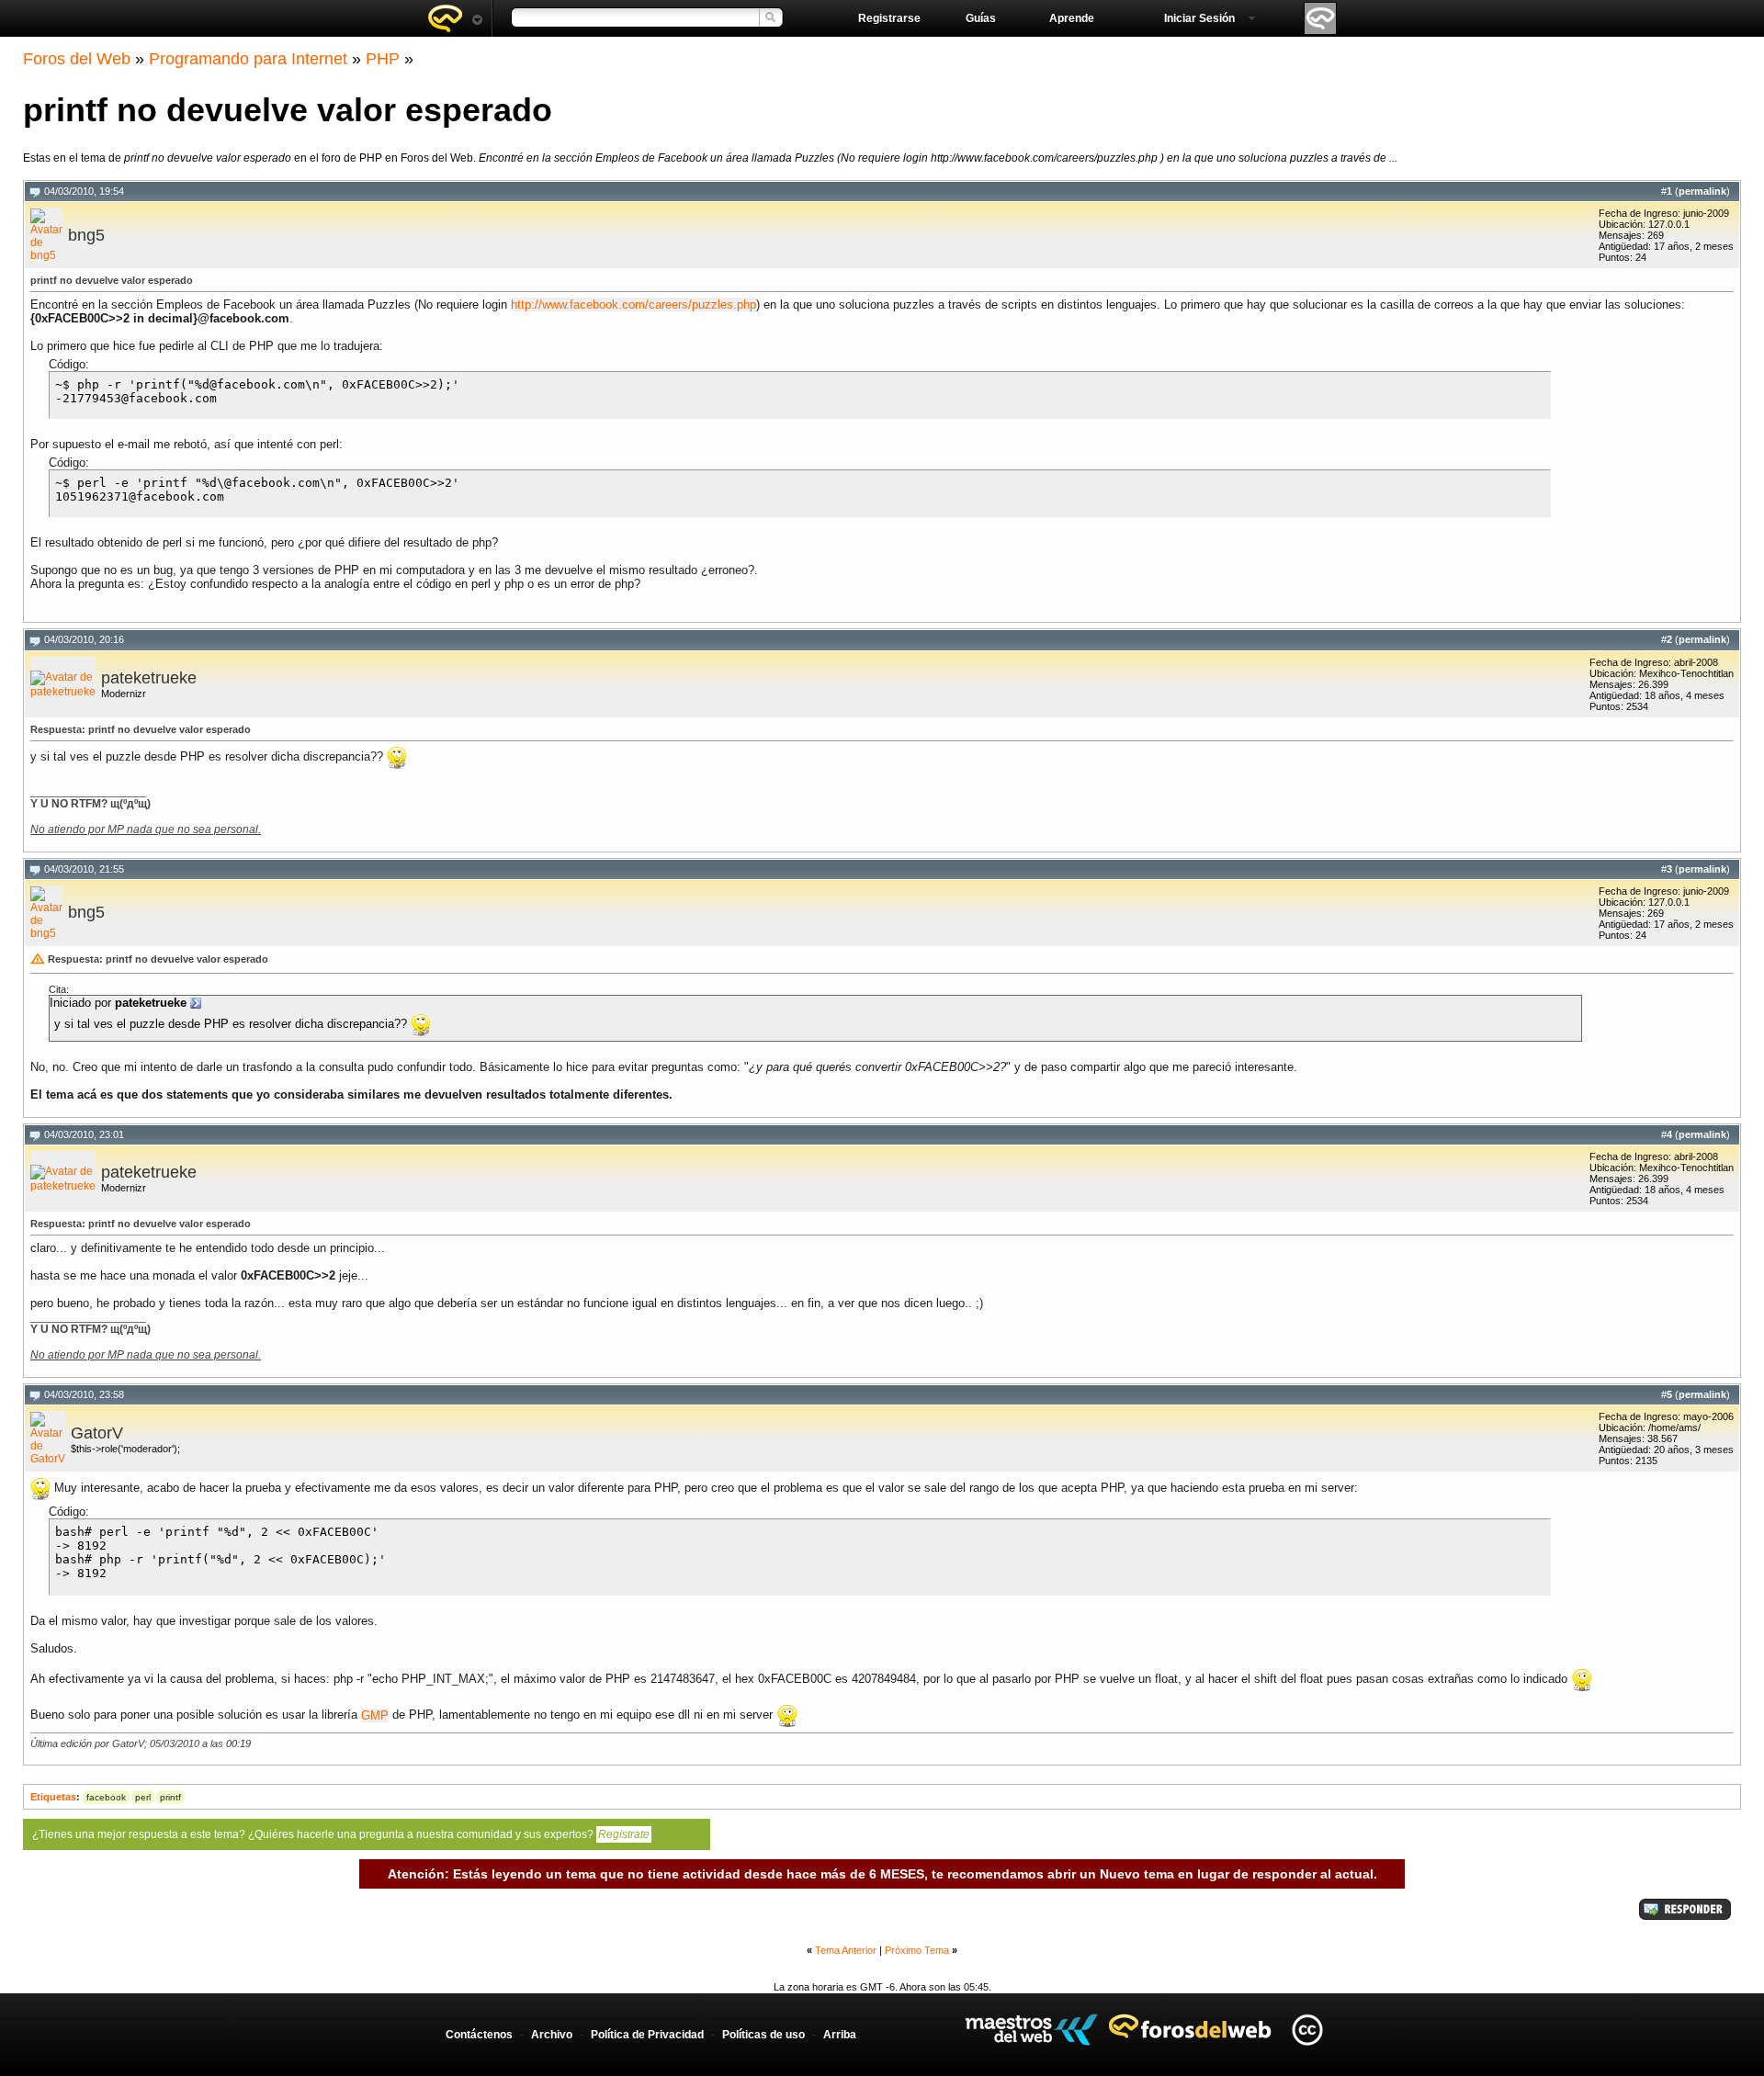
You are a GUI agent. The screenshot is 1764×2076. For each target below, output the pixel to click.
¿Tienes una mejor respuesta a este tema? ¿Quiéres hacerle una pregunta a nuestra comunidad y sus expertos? (341, 1834)
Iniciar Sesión (1199, 18)
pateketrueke (149, 678)
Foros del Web (77, 59)
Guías (981, 18)
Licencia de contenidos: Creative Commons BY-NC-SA (1307, 2030)
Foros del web (455, 18)
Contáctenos (479, 2035)
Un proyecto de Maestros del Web (1031, 2030)
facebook (106, 1797)
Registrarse (889, 18)
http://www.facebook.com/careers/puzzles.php (633, 305)
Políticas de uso (763, 2035)
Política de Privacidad (647, 2035)
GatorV (97, 1433)
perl (143, 1797)
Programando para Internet (248, 59)
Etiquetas (53, 1797)
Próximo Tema (917, 1950)
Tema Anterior (846, 1950)
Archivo (552, 2035)
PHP (383, 59)
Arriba (840, 2035)
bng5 (86, 235)
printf (170, 1797)
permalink (1702, 191)
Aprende (1072, 18)
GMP (375, 1715)
